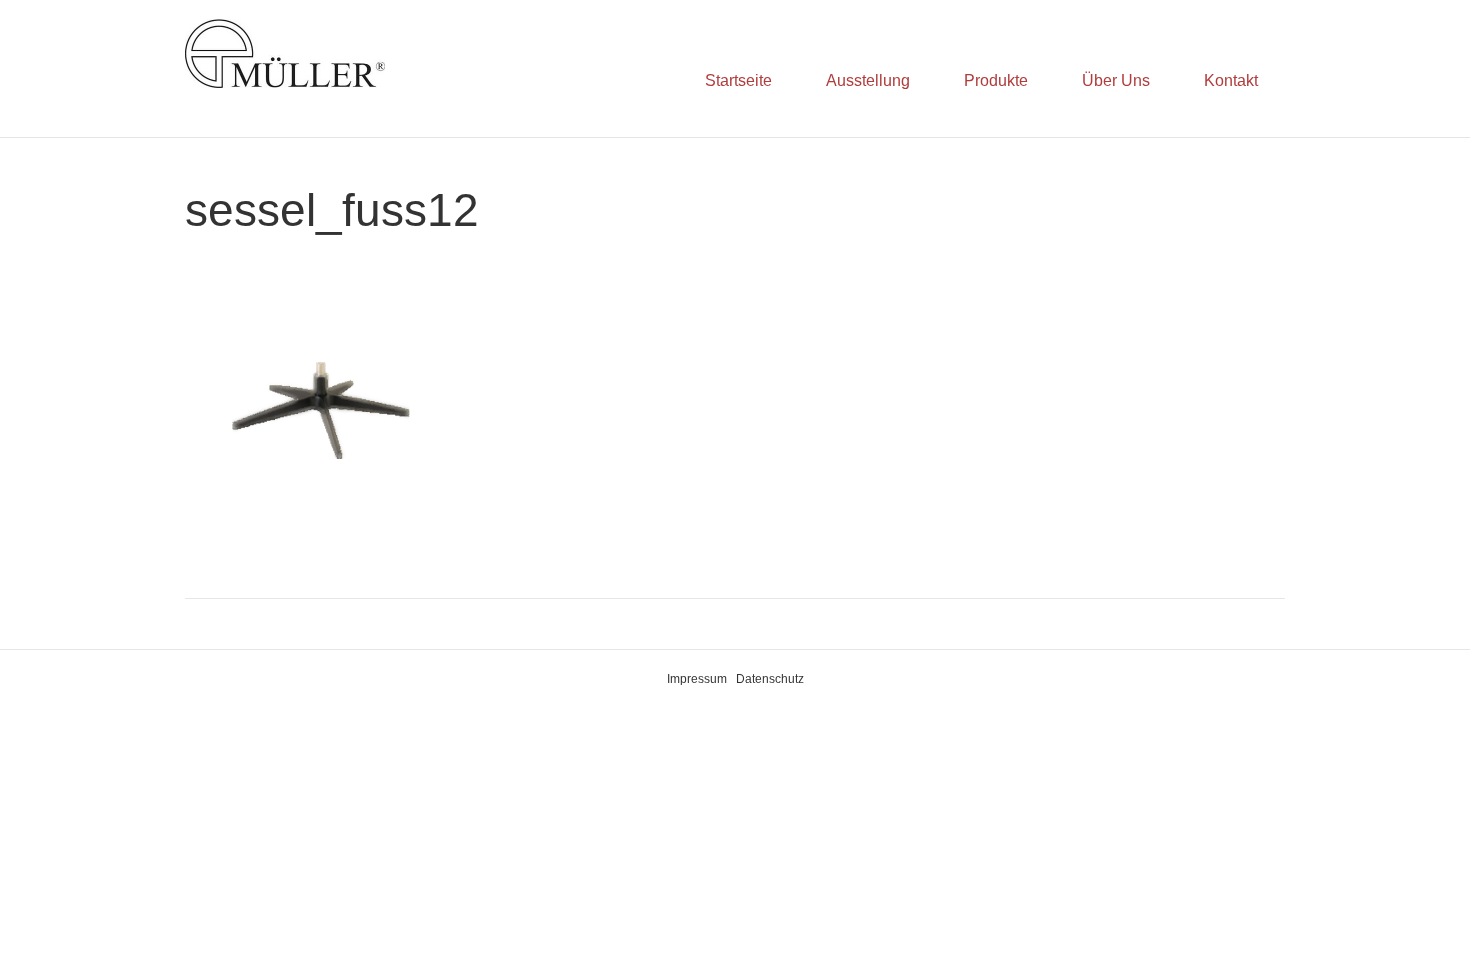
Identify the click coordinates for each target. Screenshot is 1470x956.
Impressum (697, 679)
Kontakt (1231, 80)
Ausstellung (868, 80)
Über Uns (1116, 80)
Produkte (996, 80)
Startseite (738, 80)
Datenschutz (770, 679)
